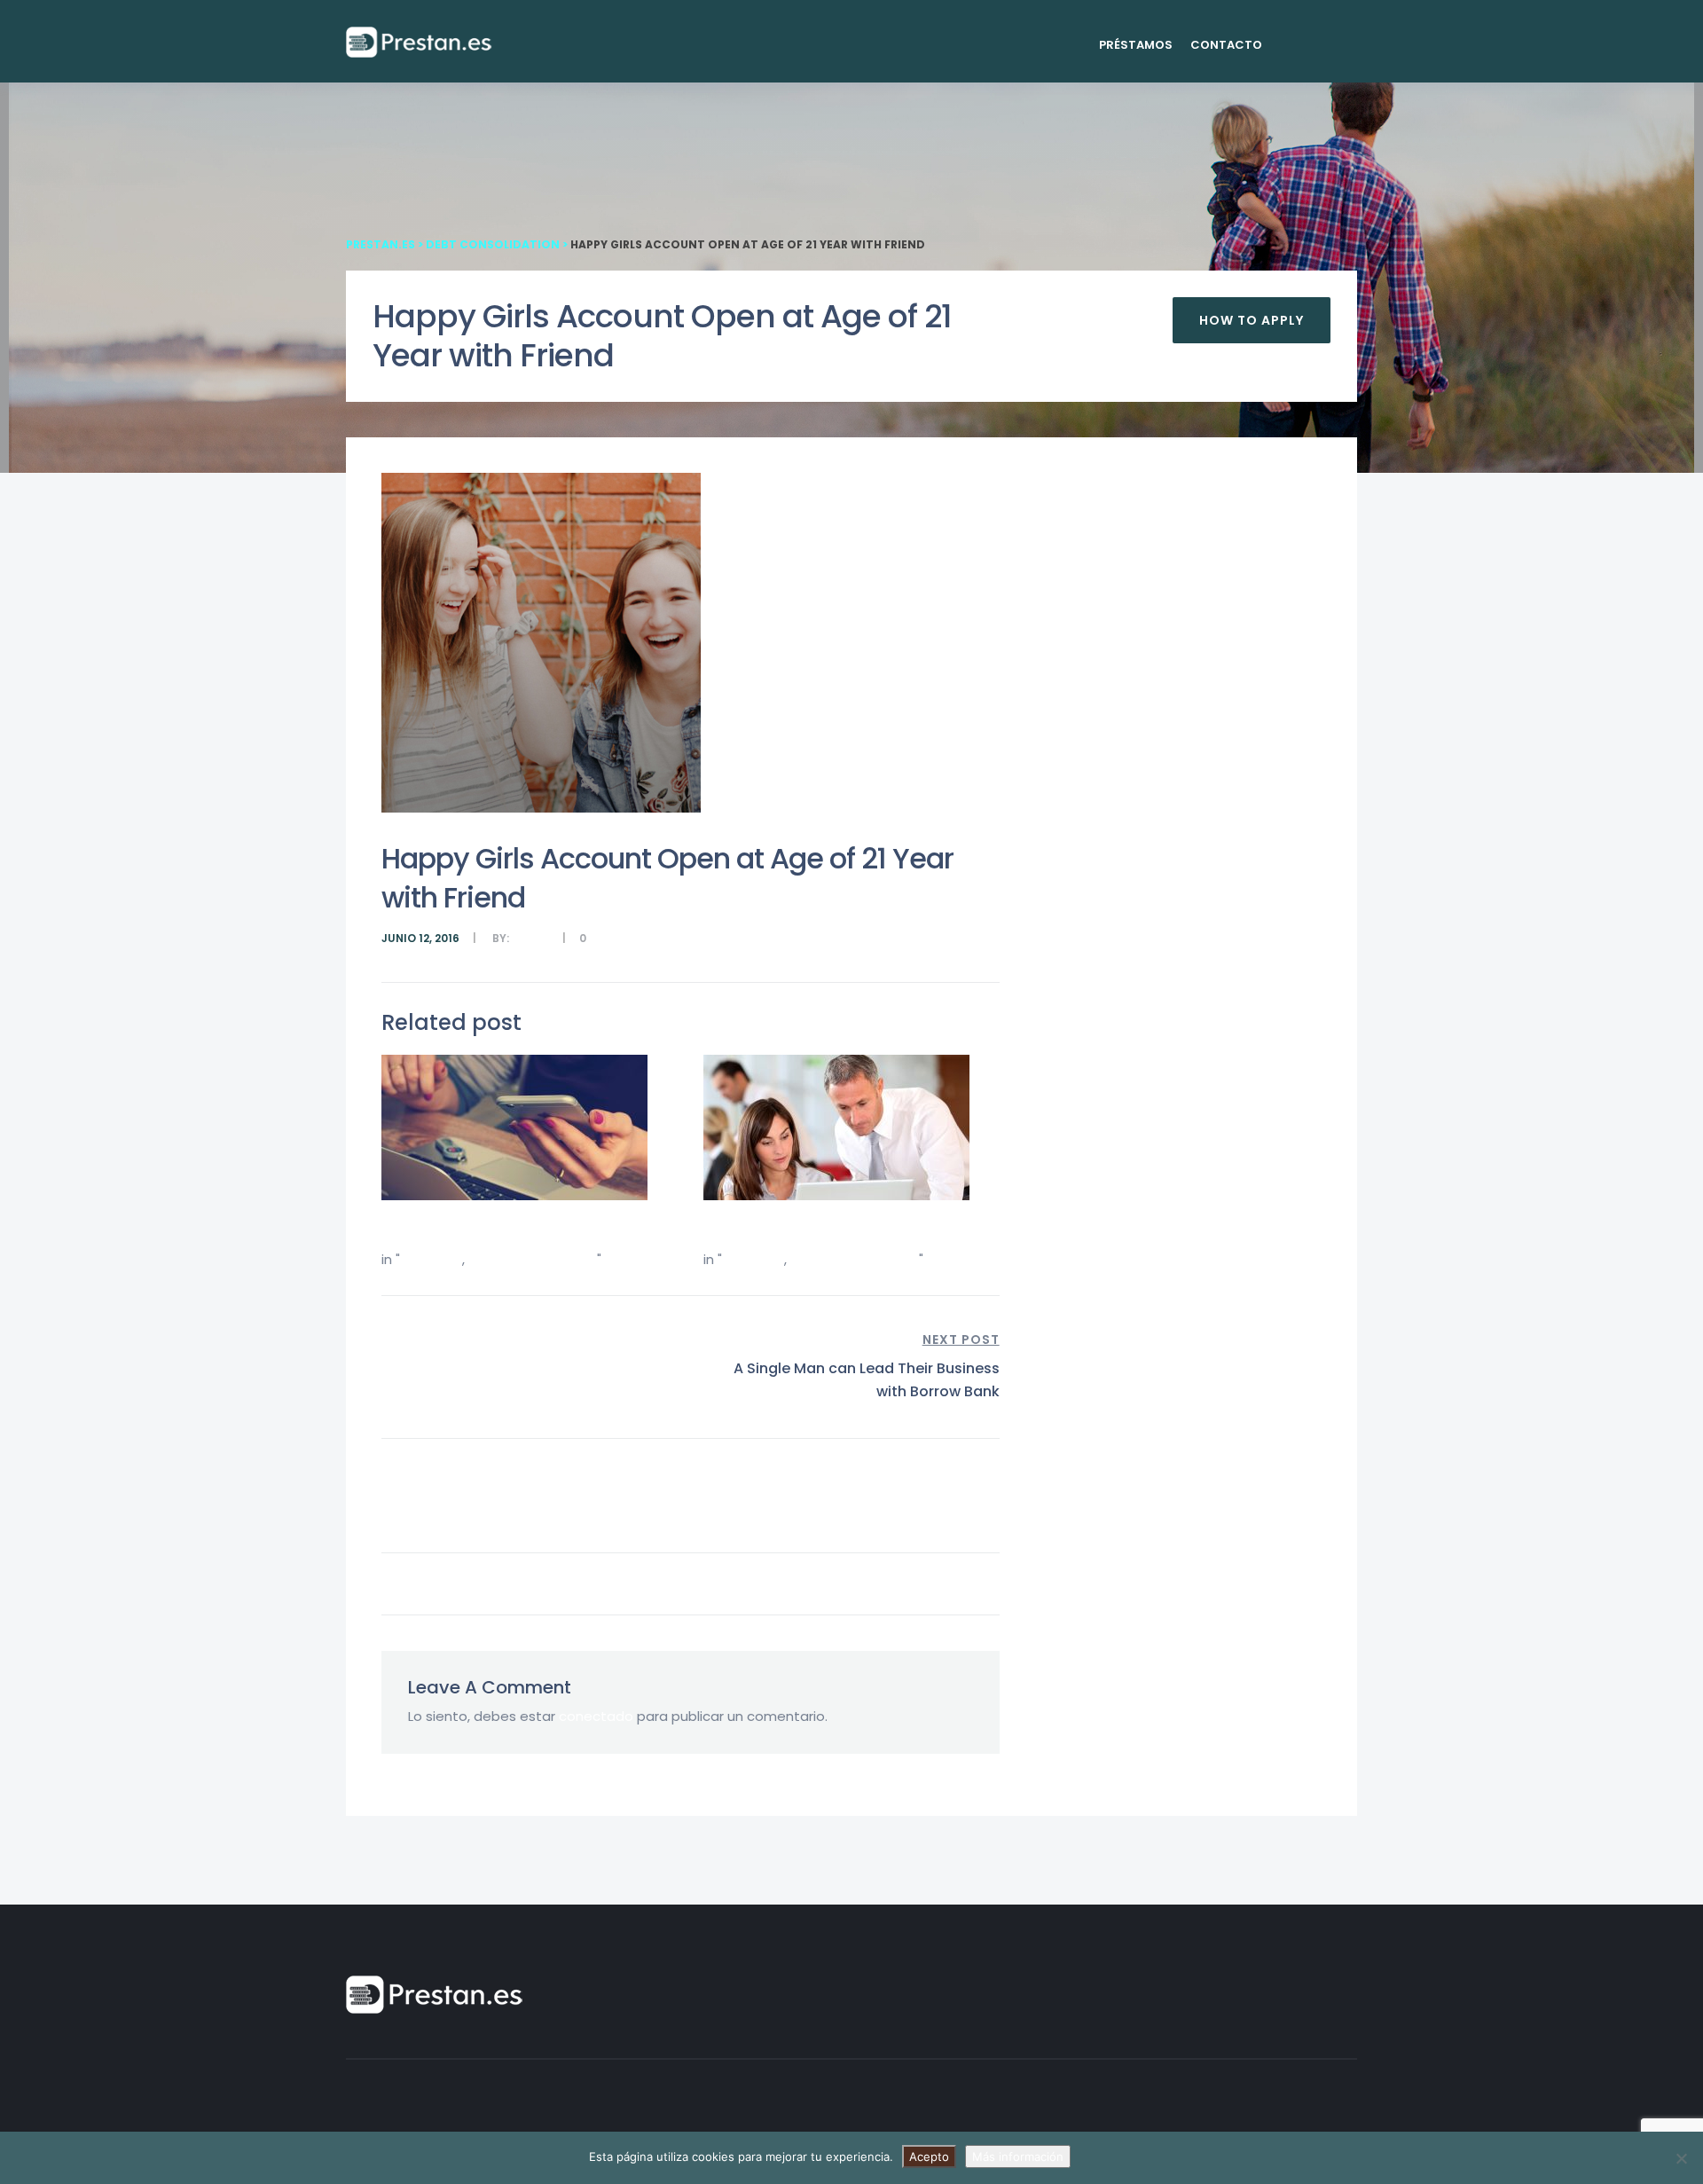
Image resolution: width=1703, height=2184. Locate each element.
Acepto (929, 2157)
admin (530, 938)
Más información (1018, 2157)
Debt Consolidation (533, 1259)
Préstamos (1136, 45)
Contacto (1226, 45)
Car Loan (429, 1259)
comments (622, 938)
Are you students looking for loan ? (828, 1229)
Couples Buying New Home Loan (496, 1229)
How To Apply (1252, 320)
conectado (596, 1716)
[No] (1681, 2158)
